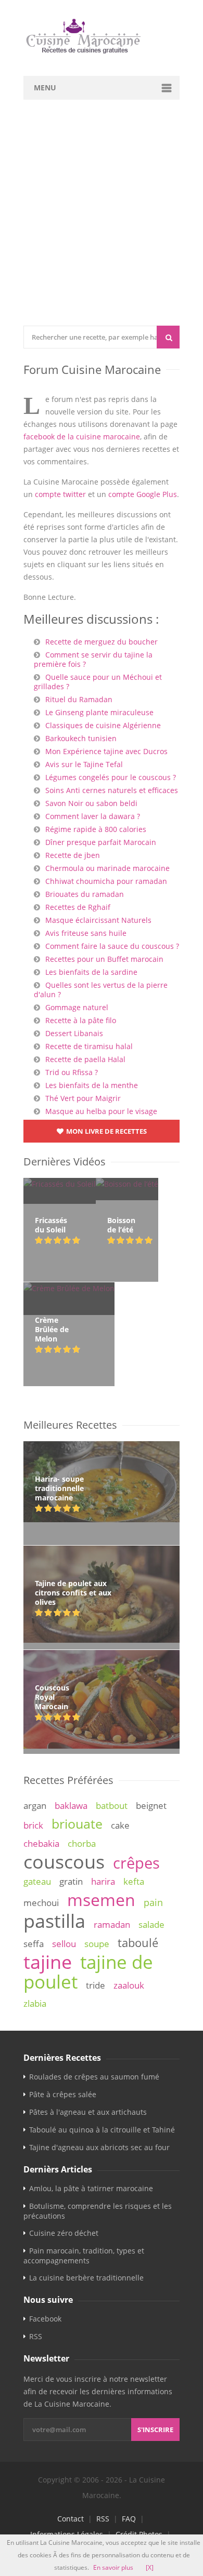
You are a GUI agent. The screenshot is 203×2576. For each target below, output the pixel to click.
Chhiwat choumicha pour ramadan (106, 881)
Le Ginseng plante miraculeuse (99, 712)
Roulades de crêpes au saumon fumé (94, 2077)
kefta (134, 1881)
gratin (71, 1881)
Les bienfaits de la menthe (92, 1085)
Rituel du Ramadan (79, 699)
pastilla (54, 1921)
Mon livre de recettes (106, 1131)
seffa (34, 1944)
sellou (64, 1944)
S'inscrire (155, 2430)
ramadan (112, 1924)
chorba (82, 1843)
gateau (37, 1881)
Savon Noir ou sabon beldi (91, 803)
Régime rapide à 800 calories (96, 829)
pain (153, 1902)
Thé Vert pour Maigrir (83, 1098)
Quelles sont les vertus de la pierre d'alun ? (101, 990)
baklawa (71, 1806)
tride (96, 1985)
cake (120, 1825)
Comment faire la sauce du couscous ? (112, 946)
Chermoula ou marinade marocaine (107, 868)
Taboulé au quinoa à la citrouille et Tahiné (102, 2130)
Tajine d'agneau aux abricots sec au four (99, 2147)
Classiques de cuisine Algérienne (103, 725)
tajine (48, 1962)
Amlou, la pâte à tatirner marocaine (91, 2188)
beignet (151, 1806)
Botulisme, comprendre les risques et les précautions (98, 2211)
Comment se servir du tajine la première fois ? (93, 659)
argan (35, 1806)
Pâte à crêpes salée (63, 2094)
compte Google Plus (143, 494)
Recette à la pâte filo (81, 1020)
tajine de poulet (88, 1972)
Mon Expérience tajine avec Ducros (106, 751)
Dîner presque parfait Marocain (101, 842)
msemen (101, 1900)
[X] (150, 2567)
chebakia (41, 1843)
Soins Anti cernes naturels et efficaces (112, 790)
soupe (97, 1944)
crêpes (136, 1863)
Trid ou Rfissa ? (72, 1072)
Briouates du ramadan (85, 894)
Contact (71, 2519)
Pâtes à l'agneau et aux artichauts (88, 2112)
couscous (64, 1861)
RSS (36, 2336)
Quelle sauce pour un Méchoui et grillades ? (98, 682)
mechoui (41, 1903)
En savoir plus (113, 2567)
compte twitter (60, 494)
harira (103, 1881)
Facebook (45, 2319)
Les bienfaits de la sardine (91, 972)
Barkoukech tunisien (81, 738)
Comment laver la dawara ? (93, 816)
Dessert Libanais (74, 1033)
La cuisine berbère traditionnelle (86, 2278)
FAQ (129, 2519)
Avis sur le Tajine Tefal (84, 764)
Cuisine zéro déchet (64, 2233)
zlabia (35, 2003)
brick (33, 1825)
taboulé (138, 1943)
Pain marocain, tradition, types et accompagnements (84, 2256)
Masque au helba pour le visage (101, 1111)
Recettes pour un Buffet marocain (104, 959)
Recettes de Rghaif (78, 907)
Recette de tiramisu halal (89, 1046)
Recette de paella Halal (85, 1059)
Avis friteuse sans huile (86, 933)
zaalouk (129, 1985)
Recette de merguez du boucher (102, 642)
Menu (45, 88)
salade (151, 1924)
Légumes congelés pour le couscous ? (111, 777)
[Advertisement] (102, 219)
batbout (112, 1806)
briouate (77, 1823)
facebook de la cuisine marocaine (82, 437)
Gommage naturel (77, 1007)
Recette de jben (73, 855)
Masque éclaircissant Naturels (98, 920)
